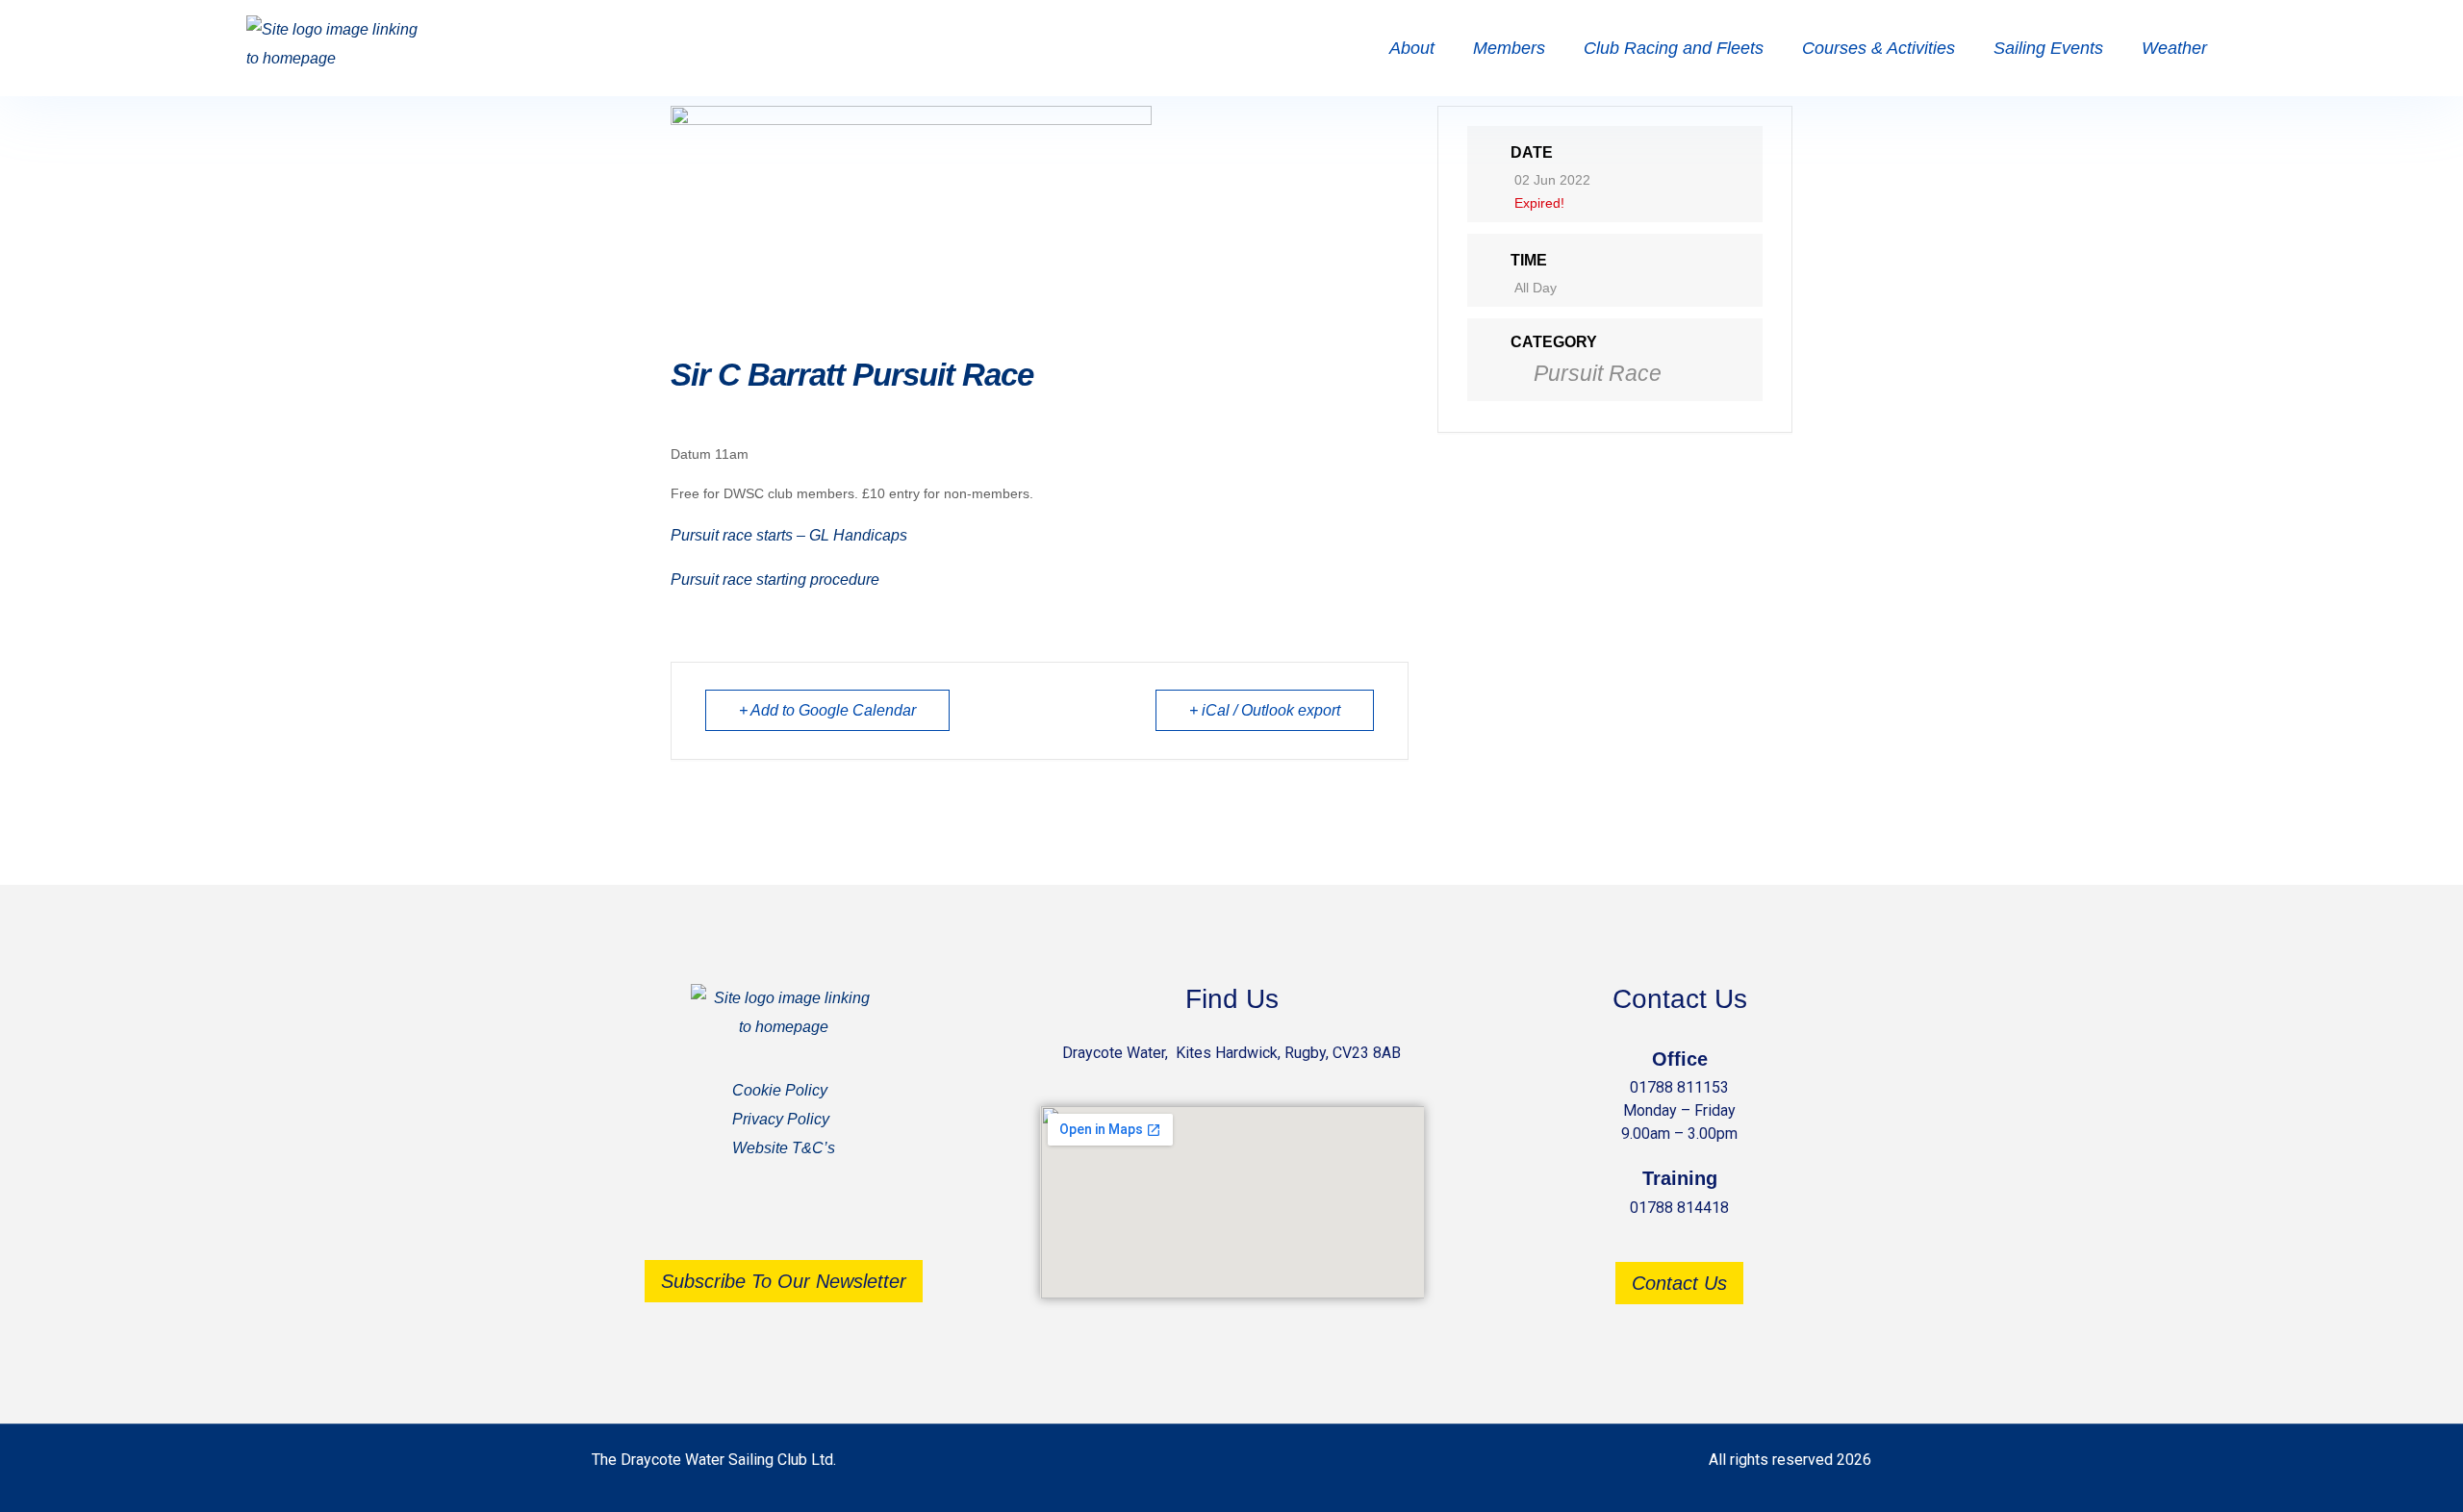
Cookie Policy (780, 1090)
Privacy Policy (781, 1119)
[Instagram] (813, 1220)
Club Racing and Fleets (1674, 48)
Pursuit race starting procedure (775, 580)
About (1412, 48)
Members (1509, 48)
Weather (2174, 48)
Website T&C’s (784, 1148)
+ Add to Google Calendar (827, 710)
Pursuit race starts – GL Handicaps (789, 535)
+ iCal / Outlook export (1265, 710)
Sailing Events (2048, 48)
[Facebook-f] (755, 1220)
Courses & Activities (1879, 48)
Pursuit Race (1598, 373)
